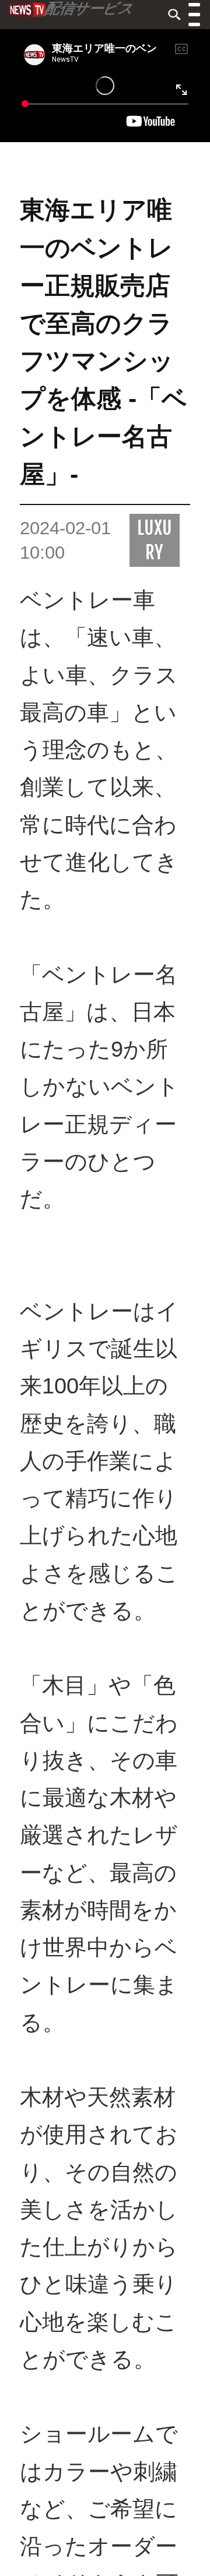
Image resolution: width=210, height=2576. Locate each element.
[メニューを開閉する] (194, 16)
